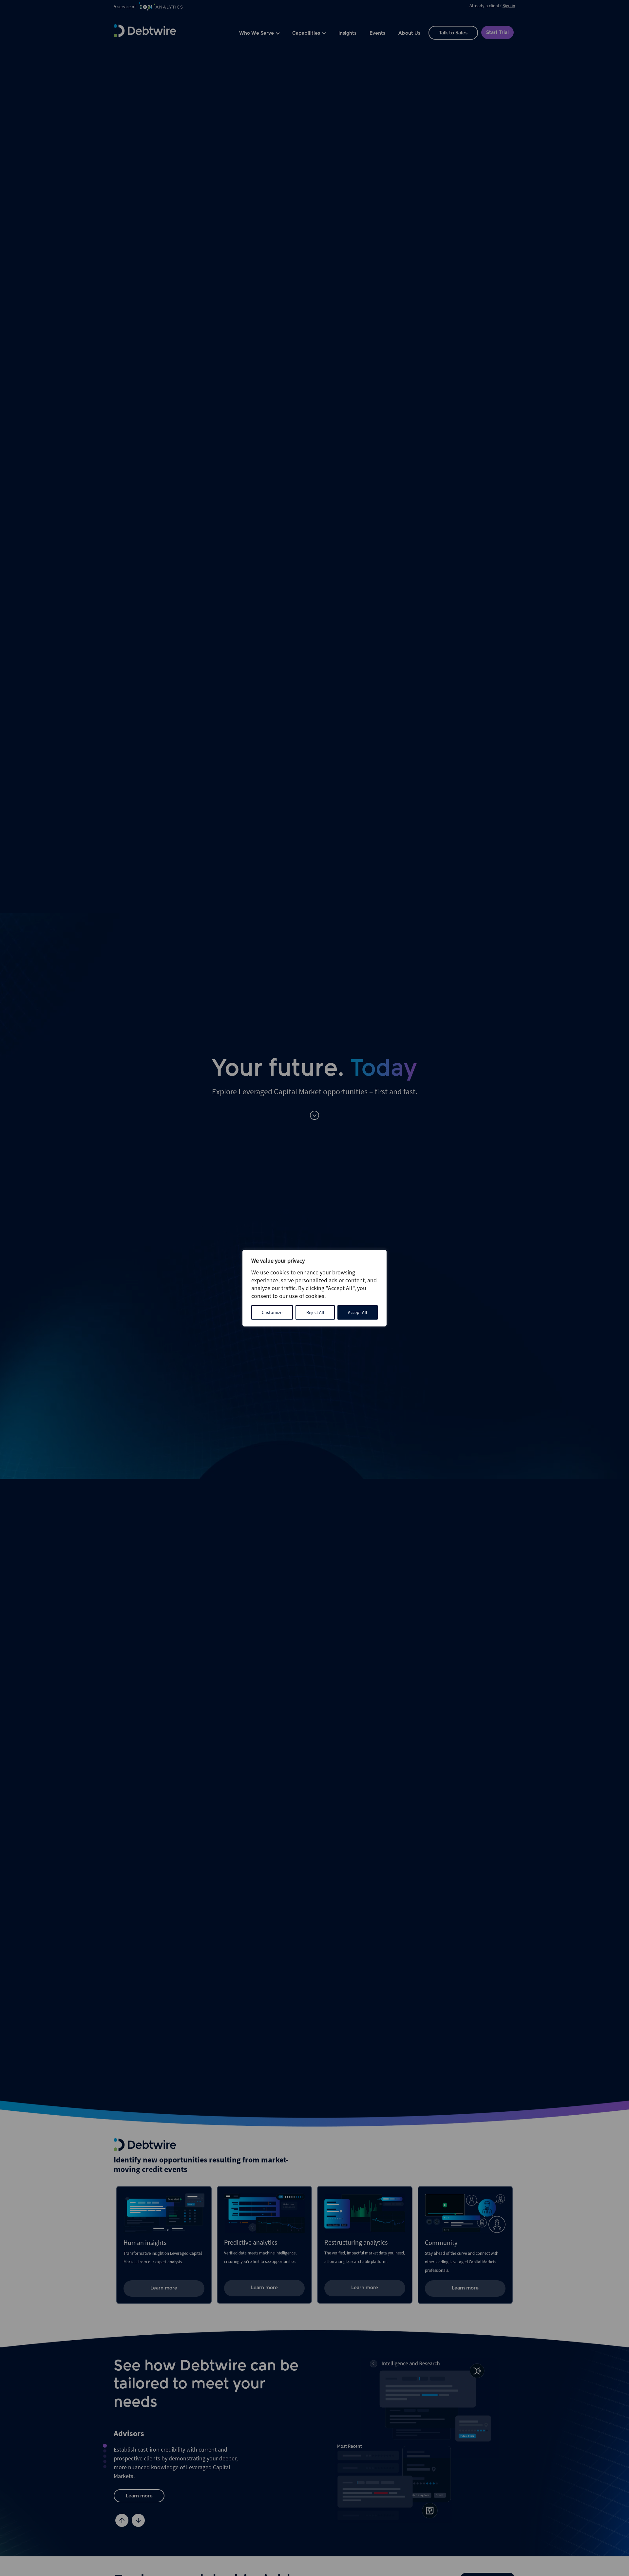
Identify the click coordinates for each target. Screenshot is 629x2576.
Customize (272, 1312)
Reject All (315, 1312)
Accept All (358, 1312)
